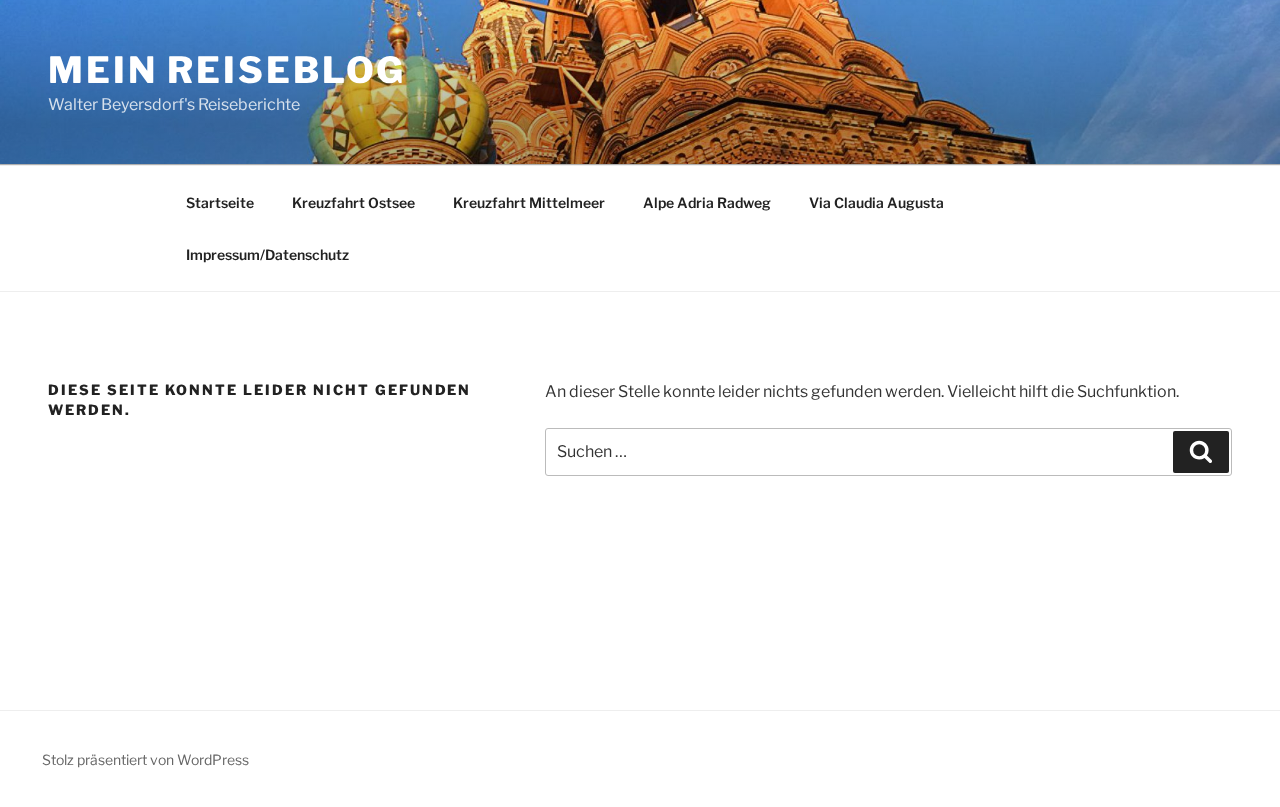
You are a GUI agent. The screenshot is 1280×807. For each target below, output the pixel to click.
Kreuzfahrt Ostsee (353, 202)
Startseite (220, 202)
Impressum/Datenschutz (267, 254)
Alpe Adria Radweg (707, 202)
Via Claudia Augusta (876, 202)
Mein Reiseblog (227, 70)
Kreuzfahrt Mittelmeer (529, 202)
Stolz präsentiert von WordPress (145, 759)
